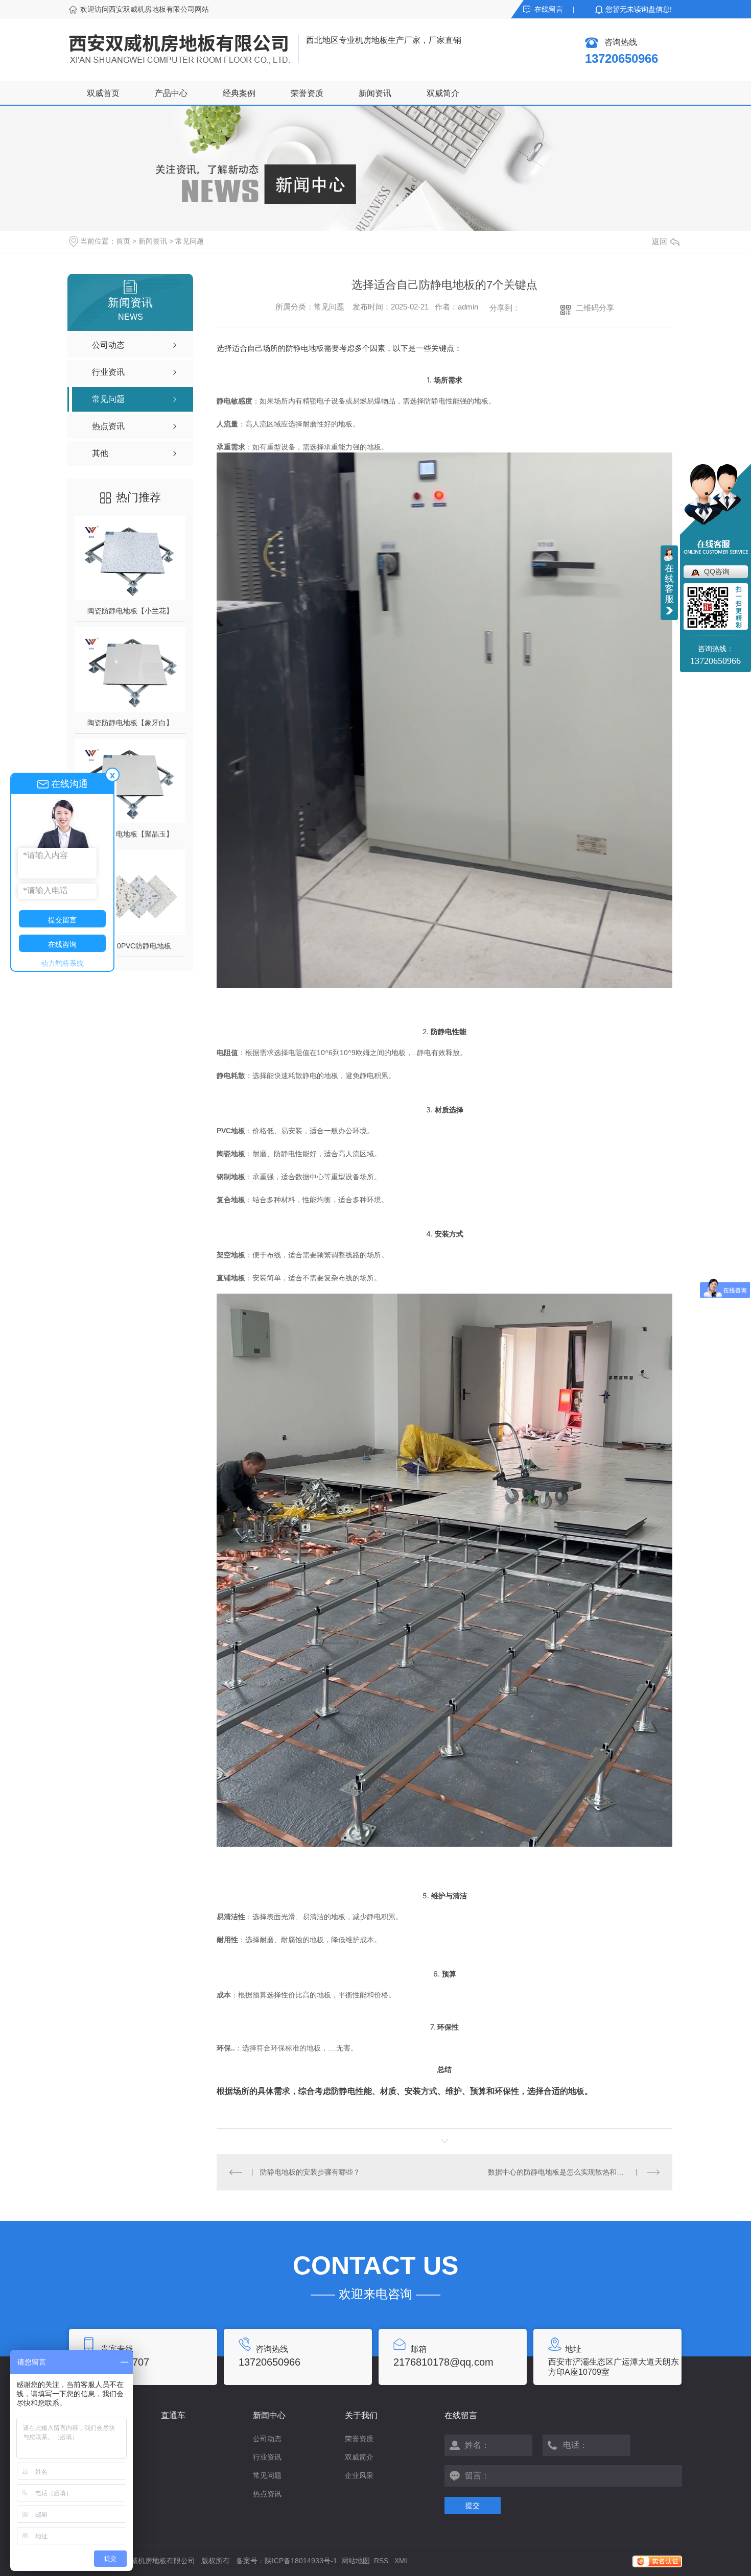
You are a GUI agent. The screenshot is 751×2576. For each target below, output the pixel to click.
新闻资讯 (375, 93)
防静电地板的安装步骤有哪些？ (310, 2172)
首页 (123, 241)
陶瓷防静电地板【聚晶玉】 (130, 834)
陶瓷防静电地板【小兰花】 (130, 611)
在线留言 (549, 9)
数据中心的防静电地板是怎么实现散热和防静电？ (567, 2172)
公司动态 (267, 2439)
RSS (382, 2561)
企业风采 (359, 2475)
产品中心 (171, 93)
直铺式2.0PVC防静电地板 (130, 946)
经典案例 (239, 93)
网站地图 (356, 2561)
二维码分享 (595, 308)
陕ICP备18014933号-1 (301, 2561)
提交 (473, 2506)
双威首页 (103, 93)
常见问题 (190, 241)
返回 (660, 241)
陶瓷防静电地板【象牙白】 (130, 723)
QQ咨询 (717, 571)
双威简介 (443, 93)
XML (402, 2561)
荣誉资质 (307, 93)
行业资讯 (267, 2457)
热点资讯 (267, 2494)
